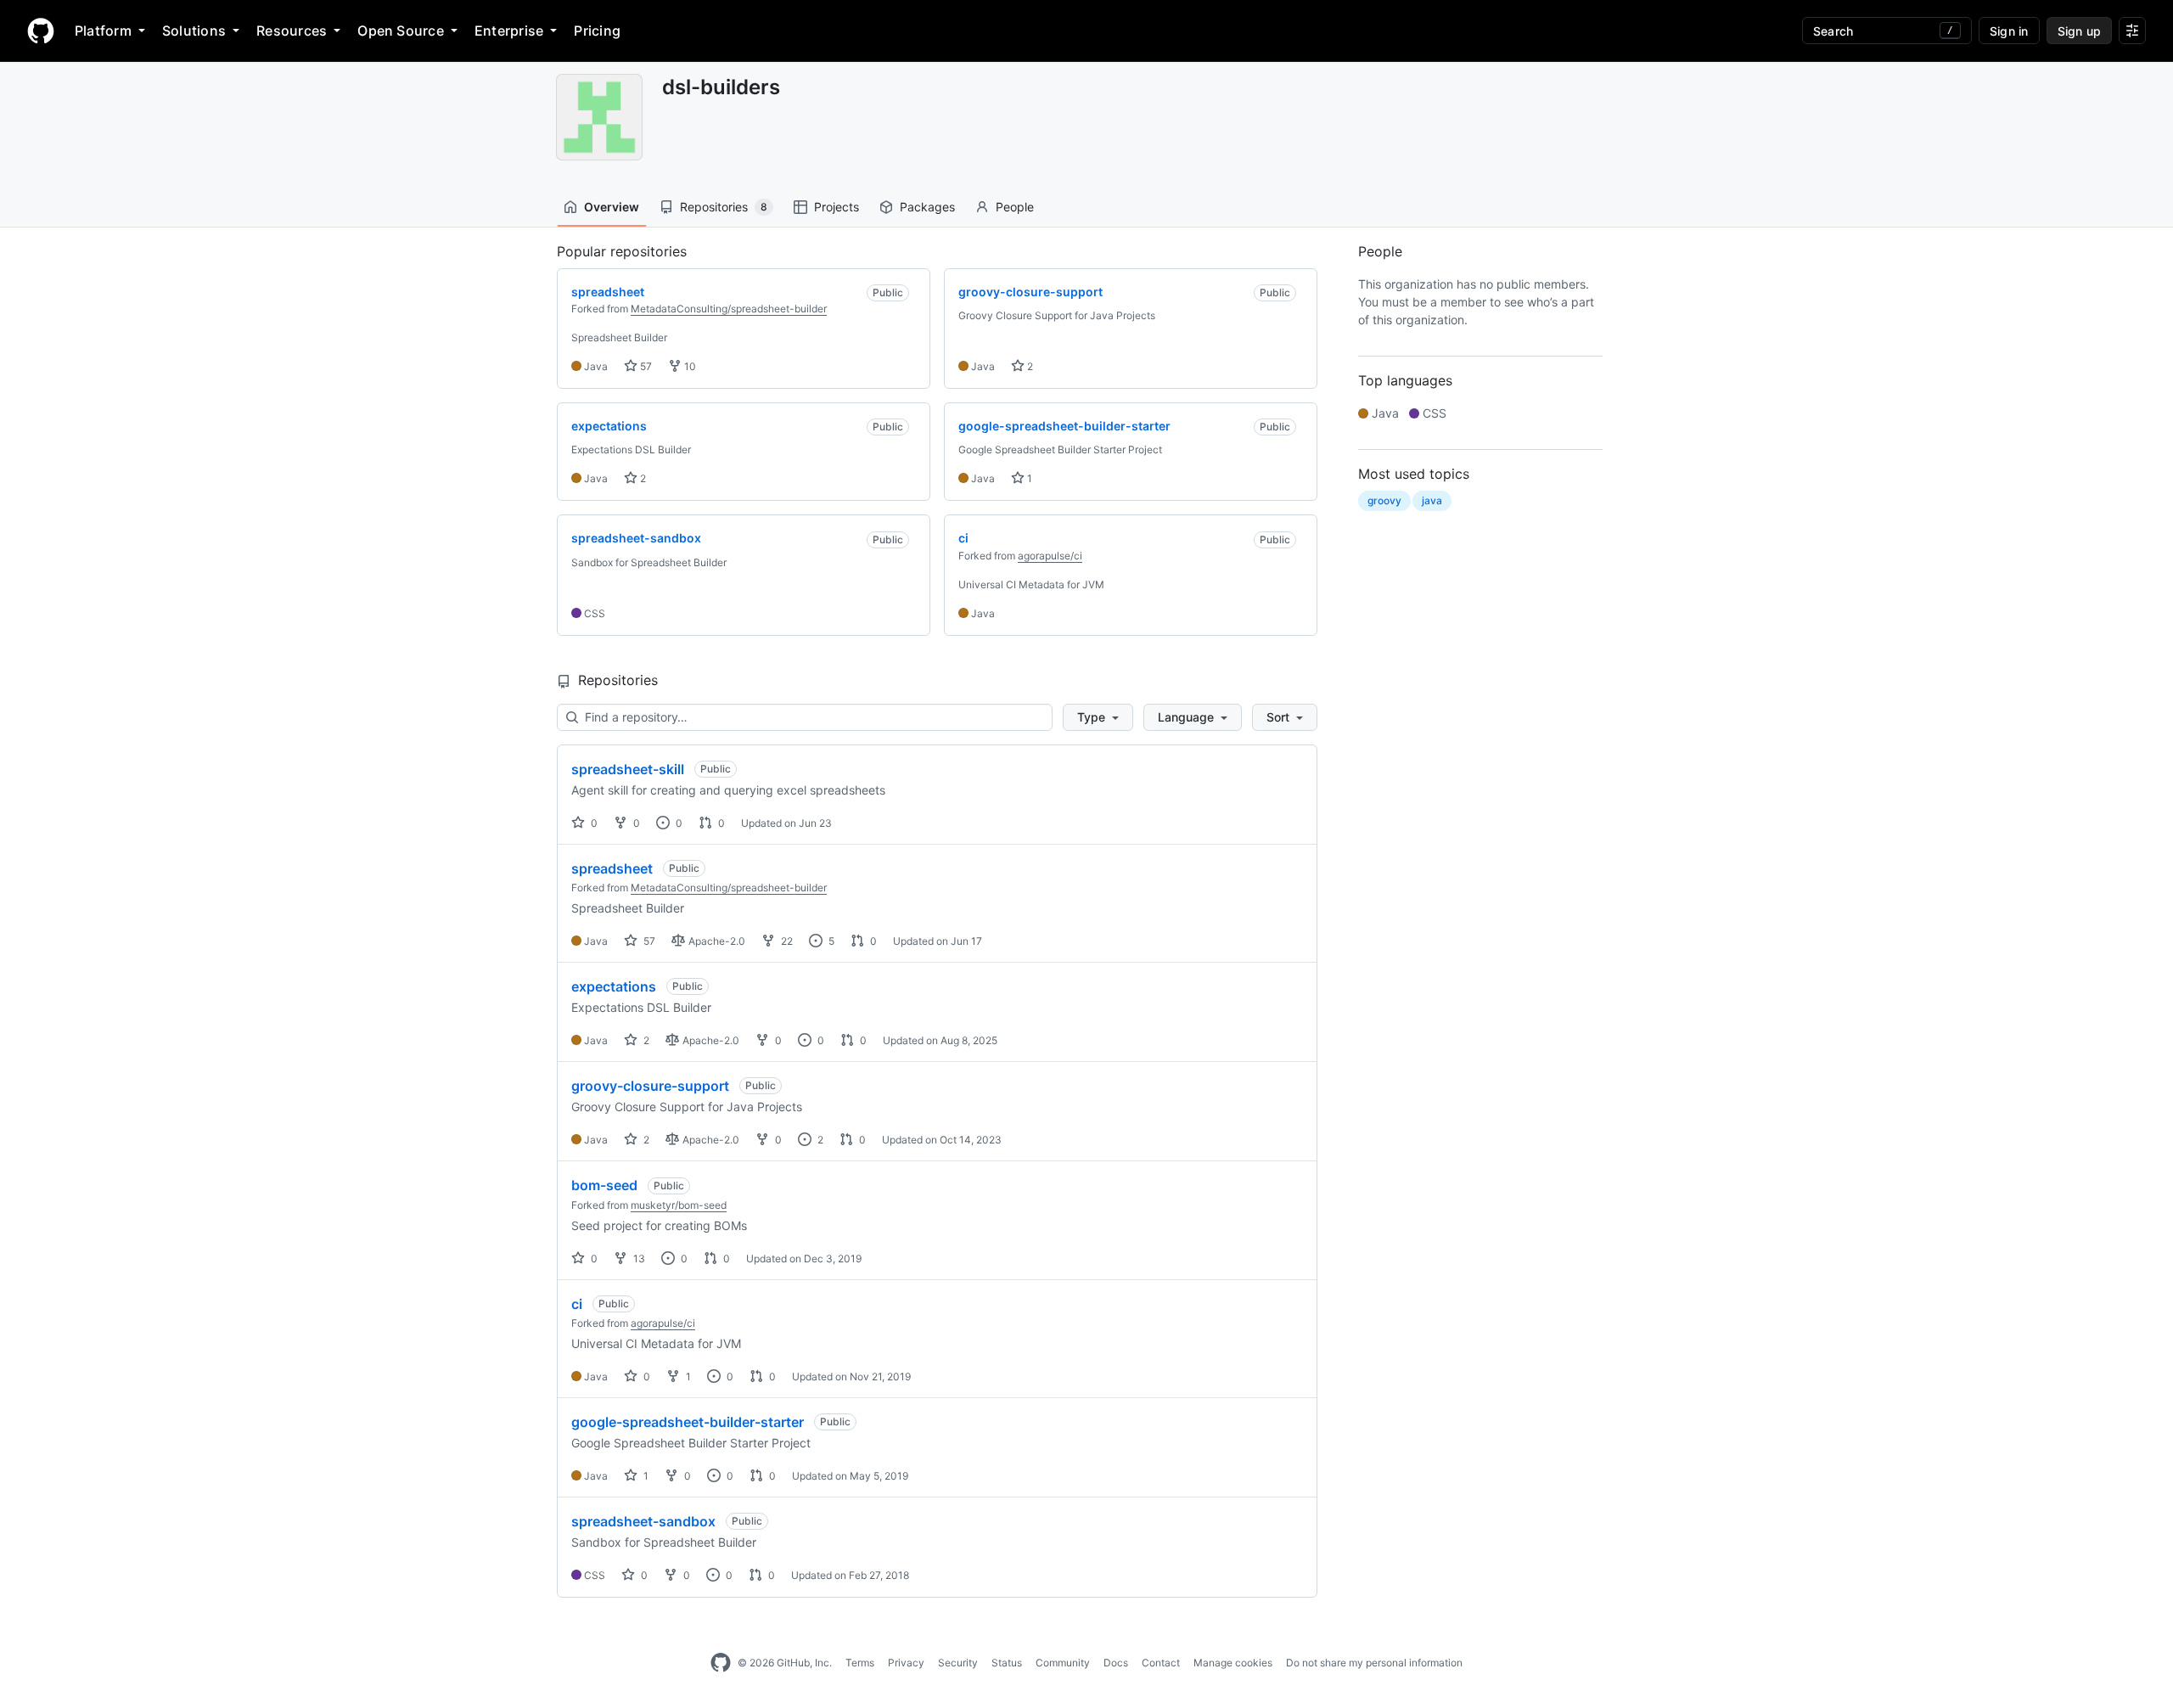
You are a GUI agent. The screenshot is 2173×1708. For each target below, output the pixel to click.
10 (689, 366)
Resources (292, 31)
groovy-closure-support (650, 1086)
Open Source (401, 31)
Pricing (597, 31)
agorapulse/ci (1050, 556)
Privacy (906, 1663)
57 (645, 366)
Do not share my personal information (1374, 1663)
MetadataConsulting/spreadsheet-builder (729, 309)
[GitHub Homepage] (721, 1663)
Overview (612, 207)
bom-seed (604, 1185)
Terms (860, 1663)
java (1432, 500)
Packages (927, 207)
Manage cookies (1233, 1663)
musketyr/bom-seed (679, 1205)
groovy (1384, 500)
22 (786, 941)
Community (1063, 1663)
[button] (1098, 717)
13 (638, 1259)
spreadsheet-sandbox (643, 1521)
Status (1007, 1663)
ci (577, 1304)
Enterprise (509, 31)
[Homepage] (41, 31)
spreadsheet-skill (628, 769)
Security (958, 1663)
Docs (1116, 1663)
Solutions (194, 31)
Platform (103, 31)
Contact (1161, 1663)
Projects (837, 207)
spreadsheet (612, 868)
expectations (614, 986)
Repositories (724, 207)
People (1015, 207)
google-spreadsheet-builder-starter (688, 1422)
